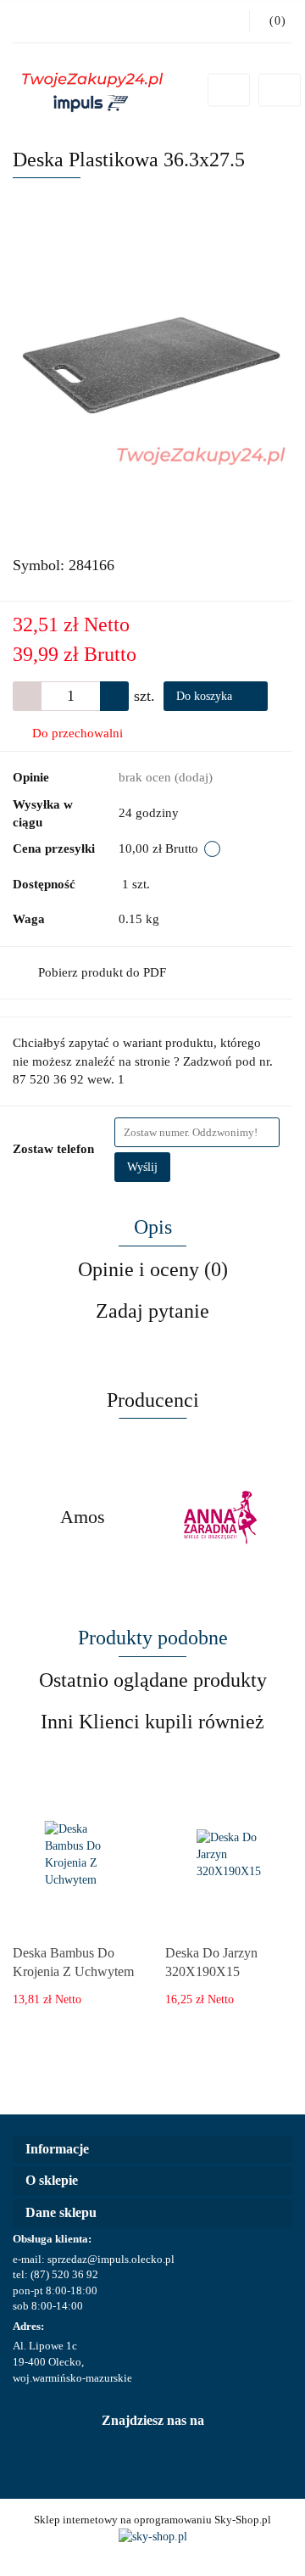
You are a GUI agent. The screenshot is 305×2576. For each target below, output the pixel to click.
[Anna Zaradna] (83, 1517)
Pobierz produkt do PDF (102, 972)
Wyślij (142, 1167)
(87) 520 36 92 (64, 2274)
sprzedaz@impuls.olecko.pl (111, 2259)
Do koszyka (206, 696)
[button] (152, 2150)
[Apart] (222, 1517)
